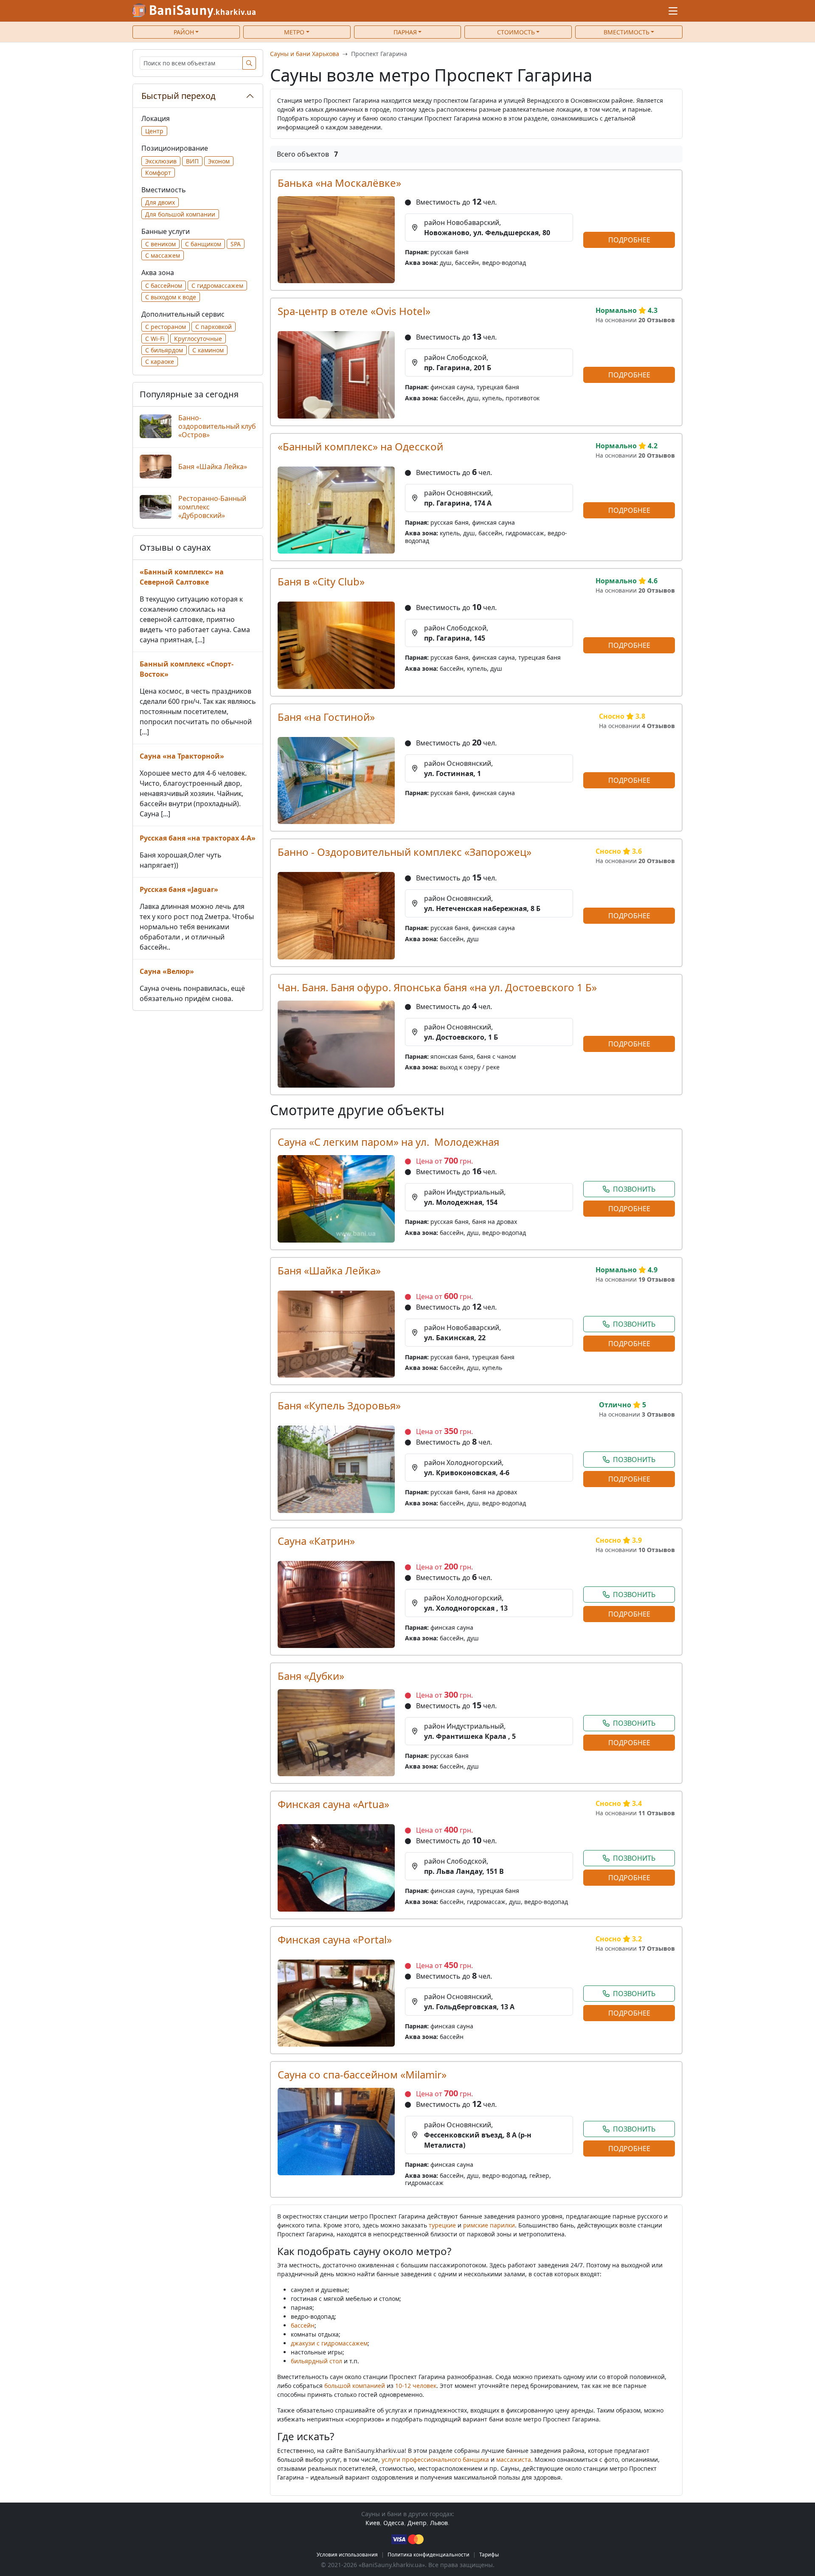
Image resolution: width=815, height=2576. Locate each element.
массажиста (514, 2459)
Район (184, 32)
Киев (373, 2523)
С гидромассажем (217, 285)
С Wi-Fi (155, 339)
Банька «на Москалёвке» (339, 183)
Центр (154, 131)
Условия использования (347, 2555)
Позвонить (634, 1189)
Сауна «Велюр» (167, 971)
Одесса (394, 2523)
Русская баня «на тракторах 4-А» (198, 838)
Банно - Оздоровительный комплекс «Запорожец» (405, 852)
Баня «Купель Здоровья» (339, 1405)
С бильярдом (164, 350)
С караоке (160, 361)
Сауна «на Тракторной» (182, 756)
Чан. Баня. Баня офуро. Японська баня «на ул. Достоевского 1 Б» (437, 987)
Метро (294, 32)
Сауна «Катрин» (316, 1541)
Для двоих (160, 202)
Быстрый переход (178, 96)
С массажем (163, 255)
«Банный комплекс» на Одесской (360, 446)
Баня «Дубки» (311, 1676)
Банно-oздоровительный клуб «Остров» (217, 426)
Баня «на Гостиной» (326, 717)
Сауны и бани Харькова (305, 54)
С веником (160, 244)
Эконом (219, 161)
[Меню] (673, 11)
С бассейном (164, 285)
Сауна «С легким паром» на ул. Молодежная (388, 1142)
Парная (405, 32)
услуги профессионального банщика (435, 2459)
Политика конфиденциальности (429, 2555)
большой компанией (355, 2386)
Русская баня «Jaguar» (179, 889)
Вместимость (627, 32)
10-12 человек (416, 2386)
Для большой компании (180, 214)
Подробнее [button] (629, 240)
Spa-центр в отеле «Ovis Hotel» (354, 311)
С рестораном (166, 327)
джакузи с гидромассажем (329, 2343)
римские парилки (489, 2225)
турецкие (442, 2225)
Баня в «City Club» (321, 581)
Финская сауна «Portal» (335, 1939)
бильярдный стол (316, 2361)
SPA (236, 244)
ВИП (192, 161)
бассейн (303, 2325)
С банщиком (203, 244)
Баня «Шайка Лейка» (329, 1270)
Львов (439, 2523)
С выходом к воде (171, 297)
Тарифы (489, 2555)
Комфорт (158, 173)
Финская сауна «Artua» (333, 1804)
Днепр (417, 2523)
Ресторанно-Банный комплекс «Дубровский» (212, 507)
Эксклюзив (161, 161)
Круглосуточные (198, 339)
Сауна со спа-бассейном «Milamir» (362, 2074)
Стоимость (516, 32)
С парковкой (214, 327)
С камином (208, 350)
